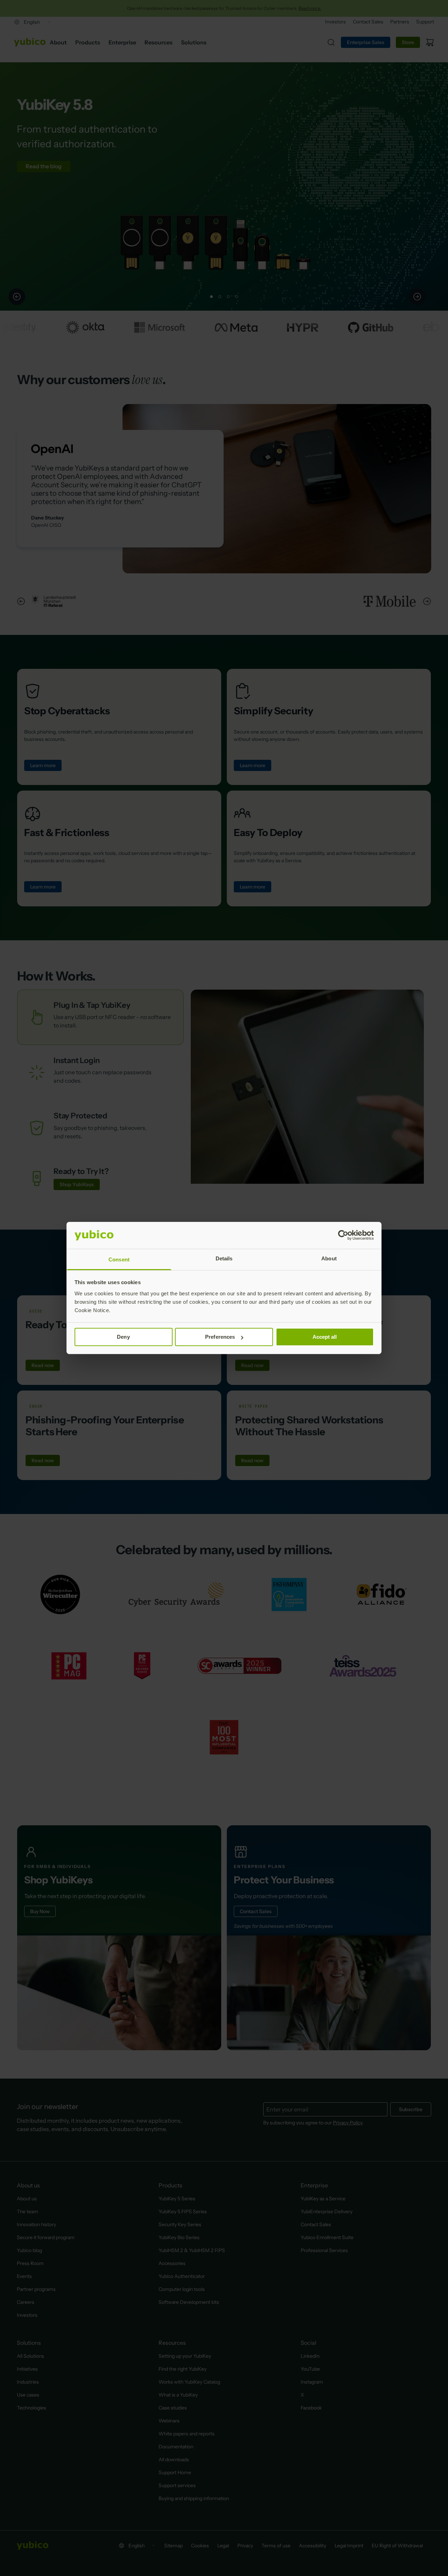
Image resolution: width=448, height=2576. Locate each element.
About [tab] (329, 1258)
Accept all (325, 1337)
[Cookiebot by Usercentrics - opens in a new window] (343, 1235)
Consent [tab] (119, 1259)
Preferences (220, 1337)
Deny (123, 1337)
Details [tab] (224, 1258)
